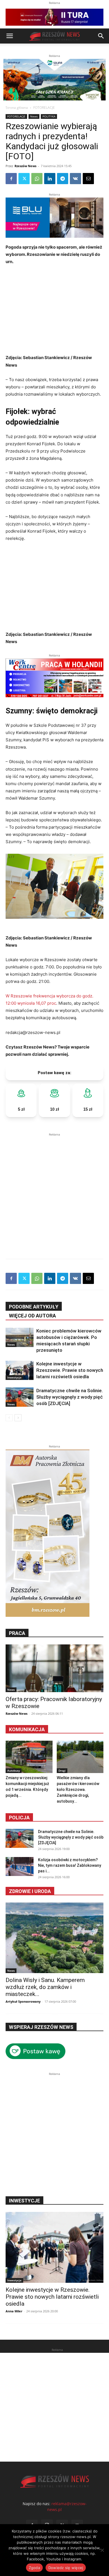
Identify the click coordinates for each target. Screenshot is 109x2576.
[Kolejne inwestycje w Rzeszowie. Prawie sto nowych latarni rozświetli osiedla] (20, 1370)
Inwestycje (14, 1377)
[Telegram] (63, 179)
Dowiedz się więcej (66, 2568)
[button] (10, 36)
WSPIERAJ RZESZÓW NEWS (41, 2027)
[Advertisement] (54, 1192)
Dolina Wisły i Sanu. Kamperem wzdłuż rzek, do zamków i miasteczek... (45, 1987)
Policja (19, 1818)
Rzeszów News (25, 166)
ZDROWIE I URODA (30, 1891)
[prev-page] (9, 1418)
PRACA (17, 1633)
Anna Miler (14, 2311)
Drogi (62, 1771)
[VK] (75, 179)
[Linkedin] (50, 179)
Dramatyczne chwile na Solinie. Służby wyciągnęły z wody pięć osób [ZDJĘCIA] (70, 1397)
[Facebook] (11, 179)
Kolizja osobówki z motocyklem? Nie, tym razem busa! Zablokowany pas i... (70, 1865)
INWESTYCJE (24, 2201)
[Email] (88, 179)
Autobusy (14, 1771)
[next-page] (18, 1418)
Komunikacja (27, 1729)
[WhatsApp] (37, 179)
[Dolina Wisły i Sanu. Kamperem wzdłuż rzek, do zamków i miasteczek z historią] (54, 1938)
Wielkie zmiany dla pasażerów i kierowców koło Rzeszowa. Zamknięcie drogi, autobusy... (78, 1790)
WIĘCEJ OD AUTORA (32, 1316)
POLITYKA (49, 116)
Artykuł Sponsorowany (23, 2001)
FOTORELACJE (44, 108)
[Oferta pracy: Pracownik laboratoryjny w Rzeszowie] (54, 1668)
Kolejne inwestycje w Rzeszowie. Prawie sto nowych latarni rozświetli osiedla (70, 1370)
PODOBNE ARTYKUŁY (34, 1307)
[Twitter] (24, 179)
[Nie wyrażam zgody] (102, 2550)
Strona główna (17, 108)
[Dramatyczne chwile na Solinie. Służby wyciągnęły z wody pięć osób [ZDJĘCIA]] (20, 1397)
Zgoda (34, 2568)
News (34, 116)
